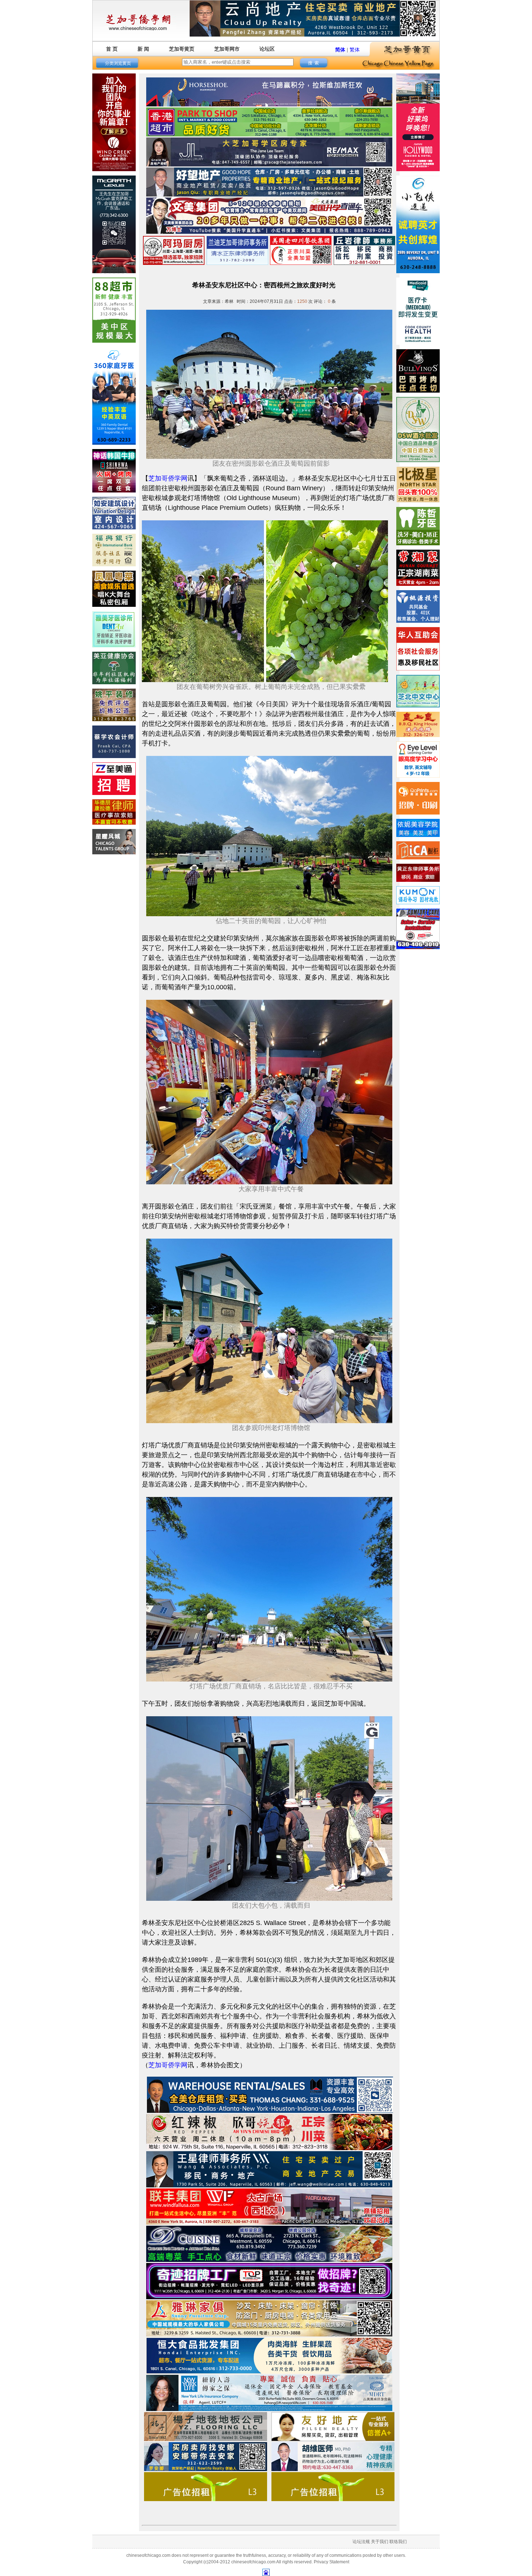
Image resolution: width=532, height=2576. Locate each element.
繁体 (355, 50)
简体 (340, 50)
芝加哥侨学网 (168, 478)
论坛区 (267, 49)
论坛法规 (361, 2542)
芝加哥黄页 (182, 49)
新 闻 (143, 49)
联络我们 (398, 2542)
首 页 (112, 49)
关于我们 (380, 2542)
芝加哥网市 (227, 49)
